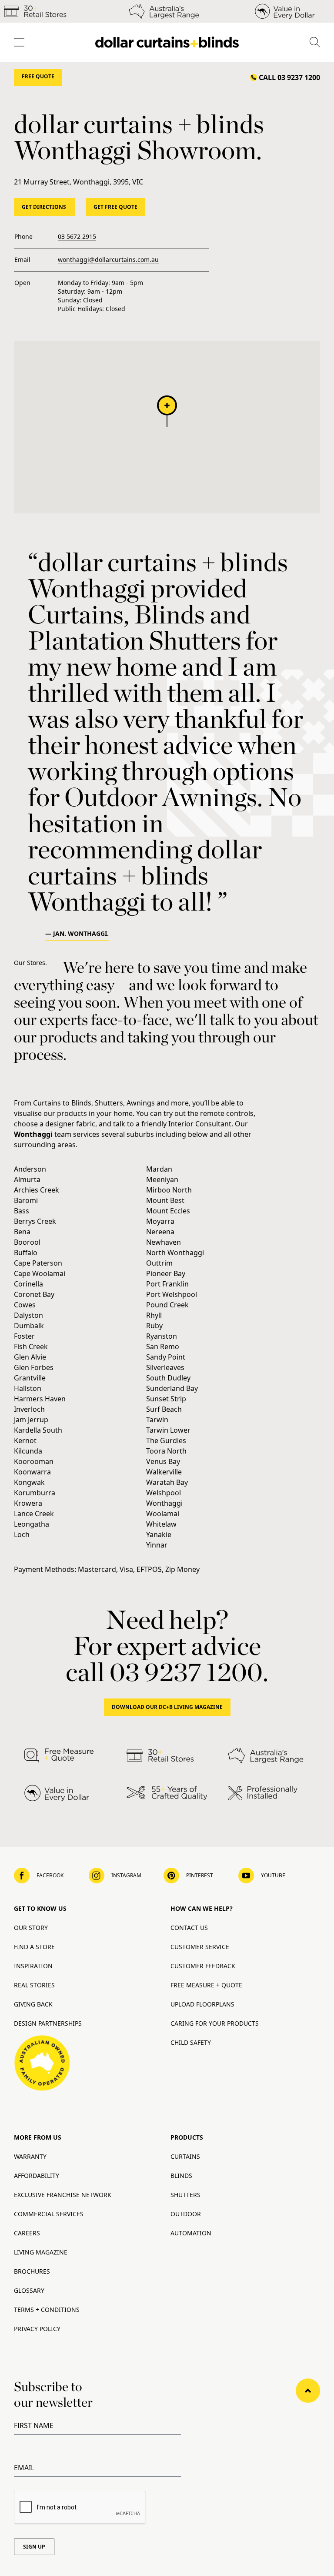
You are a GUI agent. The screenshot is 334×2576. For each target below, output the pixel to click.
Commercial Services (49, 2214)
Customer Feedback (203, 1966)
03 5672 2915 (77, 236)
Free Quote (38, 76)
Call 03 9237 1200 (289, 77)
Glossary (29, 2290)
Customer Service (200, 1947)
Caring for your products (215, 2023)
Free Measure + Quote (206, 1985)
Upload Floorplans (202, 2004)
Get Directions (45, 207)
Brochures (32, 2271)
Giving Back (33, 2004)
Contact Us (189, 1928)
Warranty (30, 2156)
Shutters (185, 2195)
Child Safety (191, 2042)
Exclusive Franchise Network (63, 2195)
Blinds (181, 2176)
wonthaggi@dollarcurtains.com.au (108, 260)
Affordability (37, 2176)
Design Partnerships (48, 2023)
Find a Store (34, 1947)
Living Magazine (41, 2252)
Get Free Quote (115, 207)
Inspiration (33, 1966)
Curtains (185, 2156)
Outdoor (186, 2214)
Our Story (31, 1928)
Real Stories (34, 1985)
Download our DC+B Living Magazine (167, 1707)
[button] (167, 411)
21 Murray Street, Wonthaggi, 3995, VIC (78, 182)
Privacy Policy (37, 2329)
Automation (191, 2233)
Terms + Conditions (47, 2310)
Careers (27, 2233)
